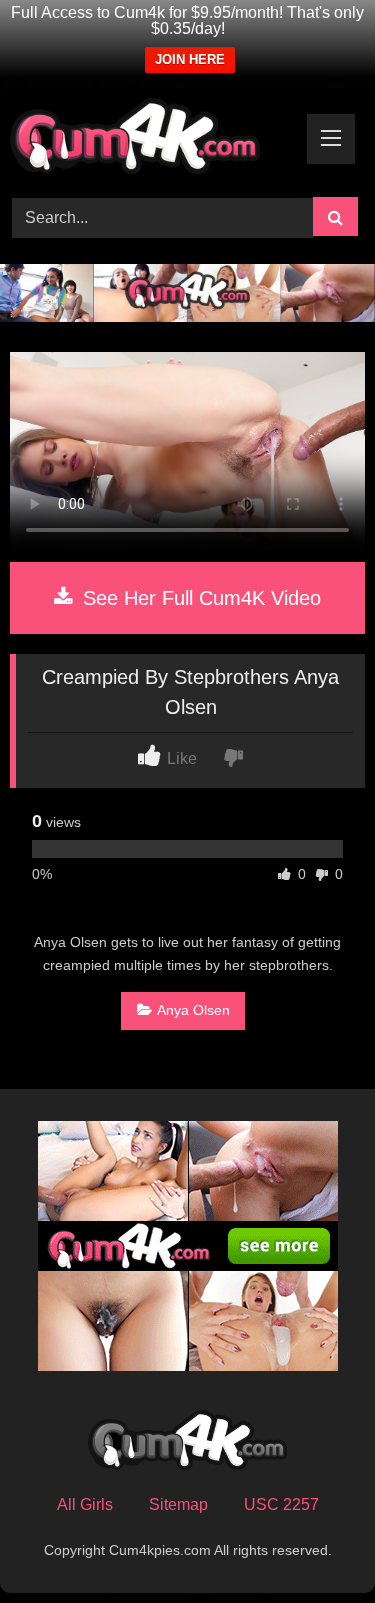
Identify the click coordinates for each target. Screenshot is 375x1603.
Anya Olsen (193, 1010)
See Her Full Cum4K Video (199, 598)
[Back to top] (313, 1543)
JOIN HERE (190, 59)
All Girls (85, 1504)
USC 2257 (281, 1504)
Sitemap (178, 1504)
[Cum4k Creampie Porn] (154, 139)
